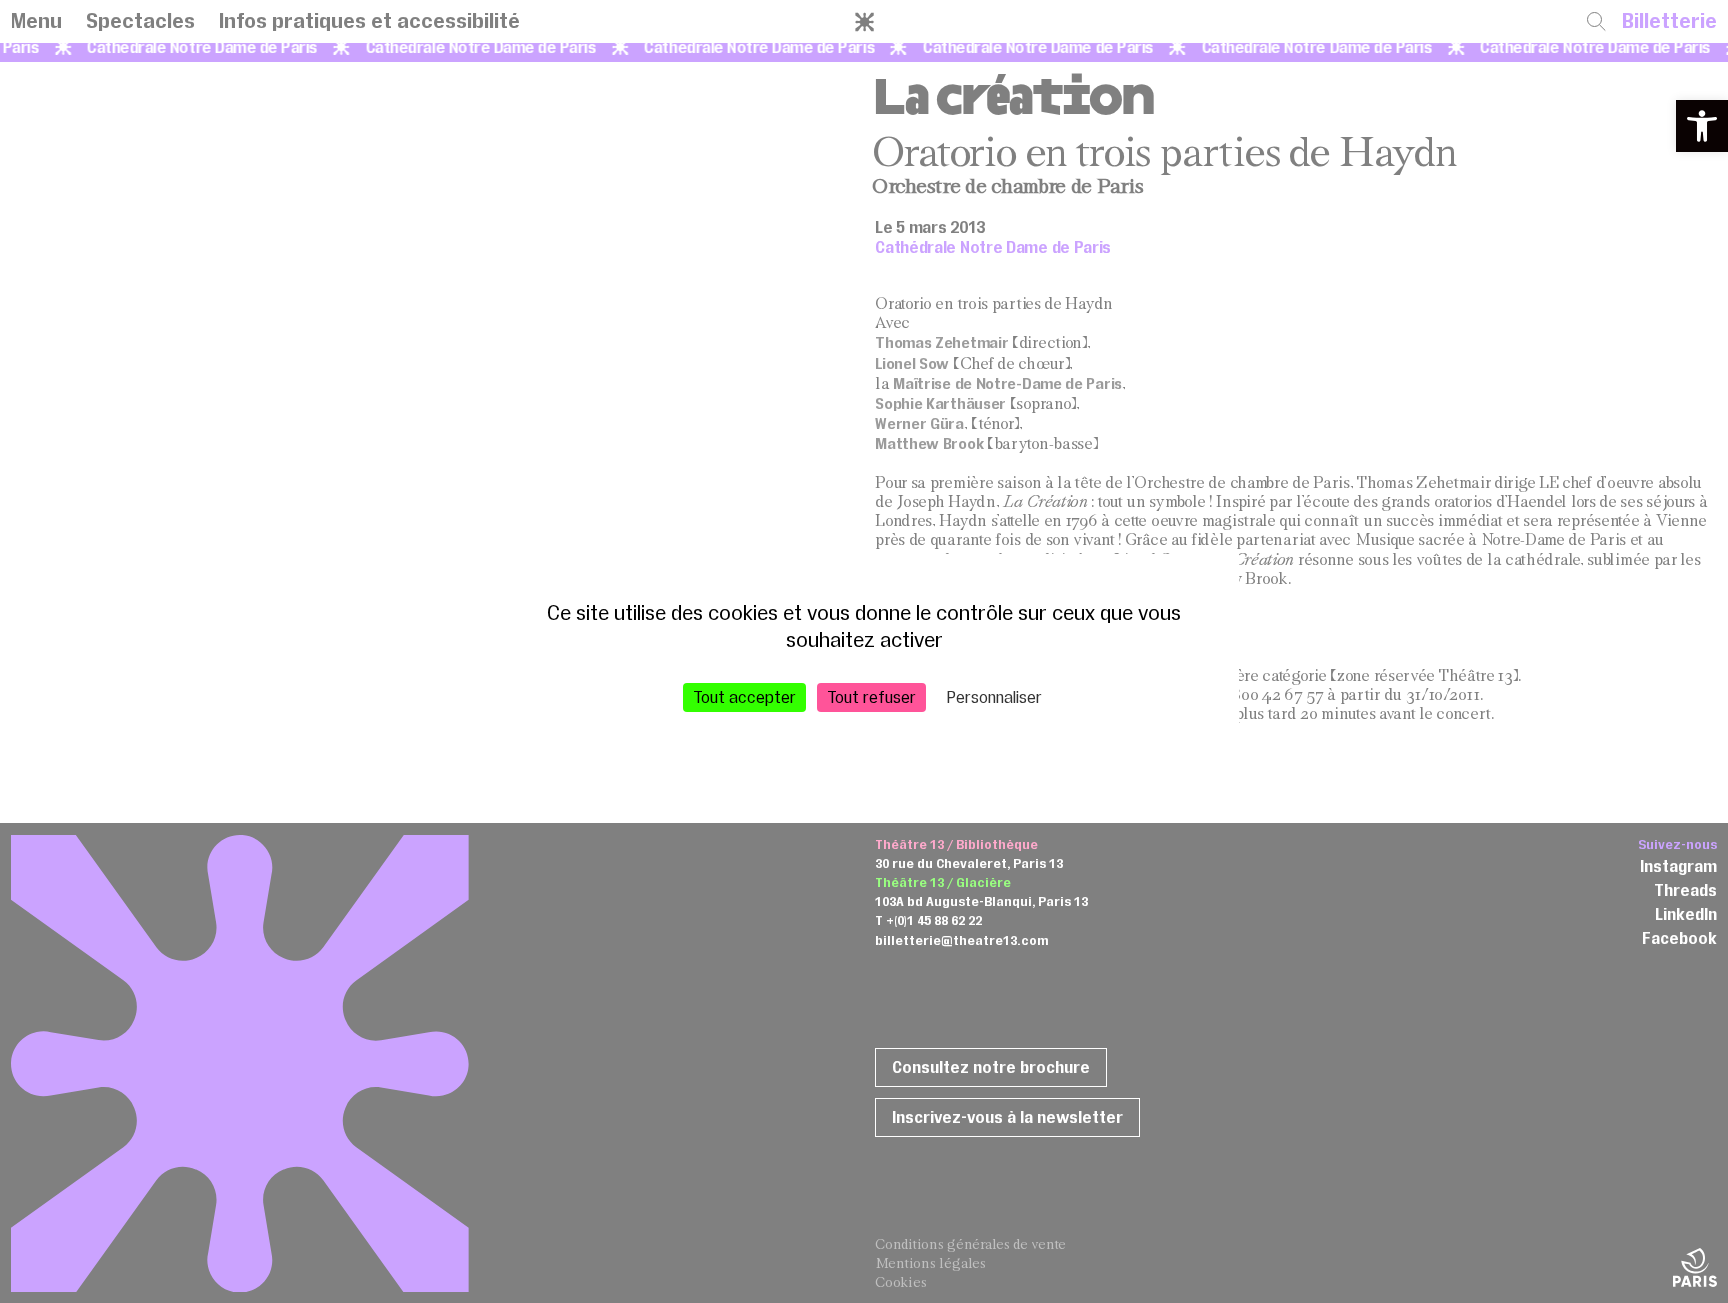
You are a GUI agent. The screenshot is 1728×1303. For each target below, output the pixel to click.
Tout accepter (744, 696)
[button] (1702, 126)
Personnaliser (994, 696)
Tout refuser (871, 696)
